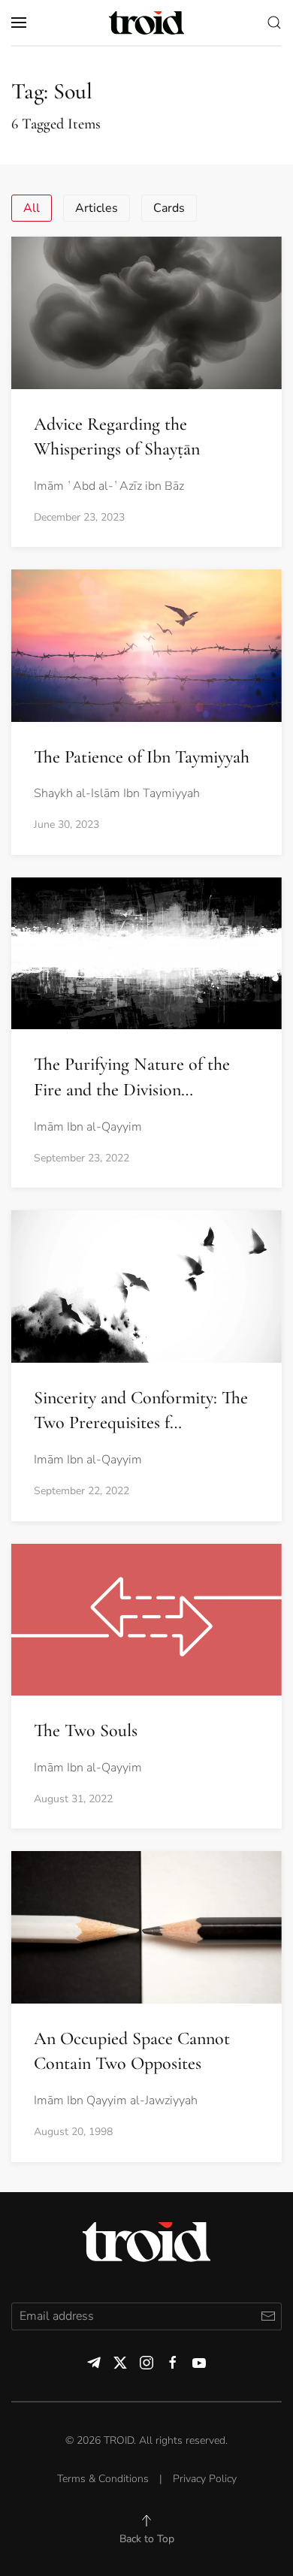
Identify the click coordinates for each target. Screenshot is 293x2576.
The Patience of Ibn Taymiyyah (142, 757)
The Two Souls (86, 1730)
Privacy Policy (205, 2479)
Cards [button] (169, 208)
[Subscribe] (268, 2316)
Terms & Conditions (103, 2479)
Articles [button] (97, 208)
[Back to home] (146, 23)
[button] (19, 23)
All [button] (32, 208)
